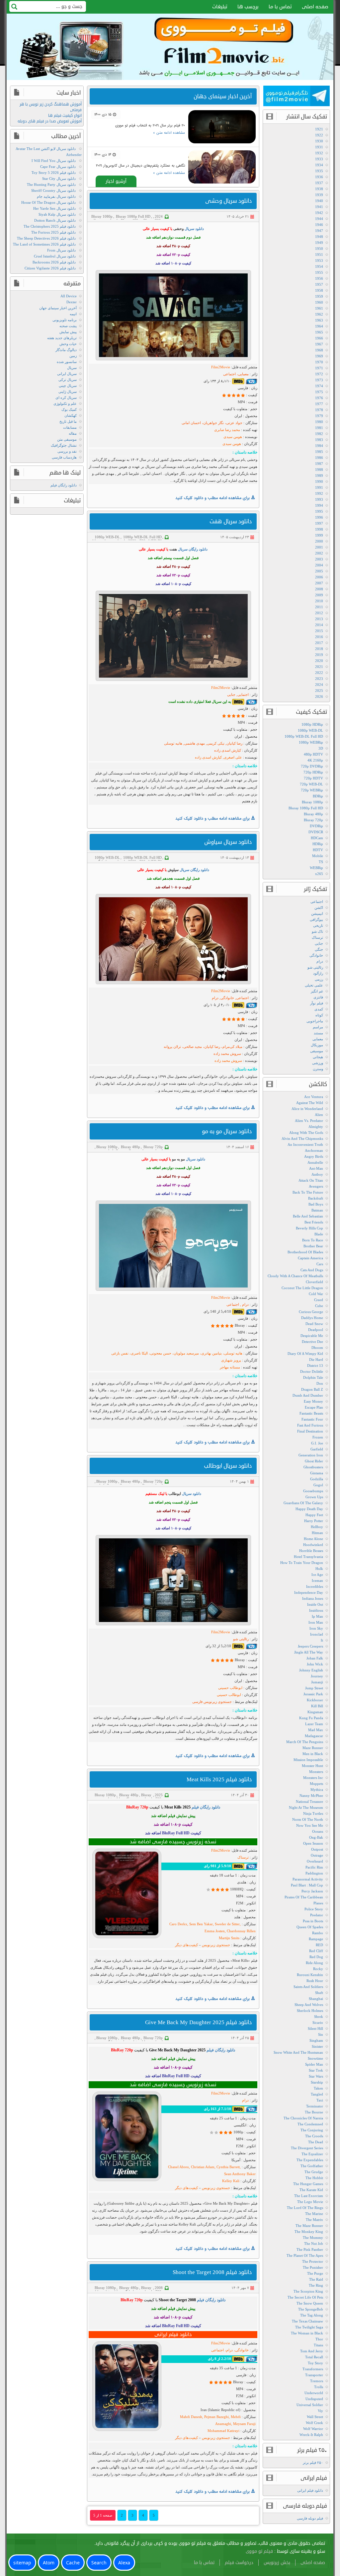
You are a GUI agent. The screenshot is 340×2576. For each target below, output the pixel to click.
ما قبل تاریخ (68, 421)
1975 (319, 392)
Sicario (318, 2023)
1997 (319, 523)
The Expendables (310, 2160)
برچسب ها (248, 7)
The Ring (316, 2285)
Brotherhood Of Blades (305, 1252)
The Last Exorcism (309, 2196)
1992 (319, 493)
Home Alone (313, 1539)
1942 (319, 213)
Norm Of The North (308, 1819)
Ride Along (314, 1963)
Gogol (318, 1485)
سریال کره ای (66, 398)
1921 (319, 129)
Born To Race (313, 1240)
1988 (319, 470)
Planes (318, 1903)
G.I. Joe (317, 1443)
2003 (319, 559)
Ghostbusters (313, 1467)
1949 (319, 243)
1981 (319, 428)
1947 (319, 231)
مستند (318, 1033)
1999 (319, 535)
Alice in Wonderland (307, 1109)
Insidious (316, 1610)
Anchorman (314, 1150)
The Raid (316, 2279)
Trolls (319, 2387)
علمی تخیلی (314, 985)
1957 (319, 284)
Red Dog (316, 1957)
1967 (319, 344)
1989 (319, 476)
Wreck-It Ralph (311, 2435)
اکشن (319, 908)
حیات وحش (68, 344)
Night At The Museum (306, 1807)
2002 (319, 553)
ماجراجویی (315, 1021)
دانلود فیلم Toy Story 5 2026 (54, 173)
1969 (319, 356)
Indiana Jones (313, 1598)
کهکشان (71, 415)
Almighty (316, 1127)
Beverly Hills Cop (309, 1228)
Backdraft (316, 1198)
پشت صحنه (68, 326)
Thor (319, 2339)
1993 (319, 499)
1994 (319, 505)
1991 (319, 487)
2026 (319, 697)
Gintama (317, 1473)
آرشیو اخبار (116, 181)
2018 (319, 649)
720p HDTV (313, 778)
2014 (319, 625)
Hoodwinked (313, 1545)
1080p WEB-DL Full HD (142, 537)
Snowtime (315, 2058)
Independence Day (309, 1592)
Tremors (317, 2381)
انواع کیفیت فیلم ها (65, 116)
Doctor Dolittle (312, 1371)
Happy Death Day (309, 1509)
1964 (319, 326)
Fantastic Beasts (311, 1413)
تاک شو (317, 931)
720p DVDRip (312, 766)
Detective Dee (312, 1342)
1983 (319, 440)
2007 (319, 583)
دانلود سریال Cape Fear (58, 167)
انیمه (73, 314)
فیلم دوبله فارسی (310, 2518)
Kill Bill (317, 1706)
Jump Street (314, 1688)
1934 (319, 165)
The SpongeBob (311, 2309)
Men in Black (313, 1754)
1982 (319, 434)
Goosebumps (313, 1491)
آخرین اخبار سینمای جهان (58, 308)
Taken (318, 2088)
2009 (319, 595)
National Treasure (309, 1802)
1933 (319, 159)
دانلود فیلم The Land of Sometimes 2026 (44, 244)
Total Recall (314, 2357)
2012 (319, 613)
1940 (319, 201)
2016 (319, 637)
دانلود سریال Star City (59, 179)
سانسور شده (67, 362)
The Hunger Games (308, 2184)
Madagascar (314, 1736)
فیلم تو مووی (259, 2551)
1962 (319, 314)
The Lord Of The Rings (305, 2208)
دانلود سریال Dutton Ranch (55, 220)
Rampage (316, 1939)
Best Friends (314, 1222)
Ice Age (317, 1575)
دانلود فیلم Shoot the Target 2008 (212, 2272)
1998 (319, 529)
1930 (319, 141)
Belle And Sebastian (308, 1216)
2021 (319, 667)
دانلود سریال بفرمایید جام (56, 196)
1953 (319, 260)
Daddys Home (312, 1318)
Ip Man (317, 1616)
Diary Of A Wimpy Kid (305, 1354)
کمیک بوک (69, 409)
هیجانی (318, 1057)
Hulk (319, 1569)
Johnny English (311, 1670)
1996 (319, 517)
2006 (319, 577)
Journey (317, 1676)
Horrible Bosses (311, 1551)
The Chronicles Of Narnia (303, 2118)
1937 (319, 183)
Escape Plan (314, 1407)
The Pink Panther (310, 2249)
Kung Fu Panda (311, 1718)
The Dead (316, 2142)
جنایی (319, 943)
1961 (319, 308)
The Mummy (313, 2238)
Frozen (318, 1437)
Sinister (317, 2046)
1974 (319, 386)
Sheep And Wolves (309, 2005)
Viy (320, 2411)
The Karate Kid (311, 2190)
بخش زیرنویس (277, 2563)
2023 (319, 679)
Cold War (316, 1294)
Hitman (317, 1533)
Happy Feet (314, 1515)
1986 (319, 458)
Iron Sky (316, 1628)
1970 (319, 362)
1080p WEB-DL (107, 537)
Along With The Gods (306, 1133)
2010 (319, 601)
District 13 (315, 1365)
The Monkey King (309, 2232)
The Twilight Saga (309, 2327)
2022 (319, 673)
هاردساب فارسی (64, 457)
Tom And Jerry (312, 2351)
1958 (319, 290)
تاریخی (318, 925)
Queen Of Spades (310, 1927)
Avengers (316, 1186)
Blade (319, 1234)
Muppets (316, 1784)
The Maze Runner (309, 2226)
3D (321, 748)
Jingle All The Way (309, 1652)
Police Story (314, 1909)
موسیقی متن (67, 439)
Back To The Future (308, 1192)
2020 (319, 661)
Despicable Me (312, 1336)
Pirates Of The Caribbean (304, 1897)
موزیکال (317, 1045)
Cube (319, 1306)
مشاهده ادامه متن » (169, 133)
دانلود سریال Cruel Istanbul (55, 256)
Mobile (318, 856)
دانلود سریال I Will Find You (54, 161)
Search (99, 2563)
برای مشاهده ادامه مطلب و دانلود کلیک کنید (213, 498)
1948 (319, 237)
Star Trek (316, 2070)
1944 (319, 219)
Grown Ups (314, 1497)
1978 (319, 410)
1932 (319, 153)
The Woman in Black (307, 2333)
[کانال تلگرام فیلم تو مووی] (297, 97)
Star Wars (316, 2076)
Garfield (317, 1449)
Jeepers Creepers (310, 1646)
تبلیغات (220, 7)
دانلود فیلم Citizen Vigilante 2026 (50, 268)
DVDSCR (316, 832)
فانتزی (318, 997)
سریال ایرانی (67, 374)
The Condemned (310, 2124)
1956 (319, 278)
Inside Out (315, 1604)
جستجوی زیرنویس (215, 1945)
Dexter (72, 302)
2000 (319, 541)
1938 (319, 189)
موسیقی (317, 1051)
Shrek (319, 2017)
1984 (319, 446)
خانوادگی (316, 955)
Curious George (311, 1312)
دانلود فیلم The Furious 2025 (53, 232)
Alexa (124, 2563)
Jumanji (317, 1682)
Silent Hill (315, 2028)
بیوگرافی (316, 920)
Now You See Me (310, 1825)
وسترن (318, 1069)
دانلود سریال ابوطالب (228, 1466)
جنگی (319, 949)
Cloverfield (314, 1282)
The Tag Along (312, 2315)
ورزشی (318, 1063)
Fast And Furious (310, 1425)
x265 (319, 874)
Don (320, 1383)
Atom (49, 2563)
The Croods (314, 2136)
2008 (159, 2288)
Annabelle (315, 1162)
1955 (319, 272)
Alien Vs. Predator (309, 1121)
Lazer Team (314, 1724)
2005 (319, 571)
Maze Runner (313, 1748)
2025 (159, 1795)
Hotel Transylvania (308, 1557)
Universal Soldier (310, 2405)
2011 (319, 607)
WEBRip (316, 868)
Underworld (314, 2393)
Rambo (318, 1933)
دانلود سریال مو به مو (227, 1131)
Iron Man (316, 1622)
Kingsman (315, 1712)
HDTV (318, 850)
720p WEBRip (312, 790)
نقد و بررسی (67, 451)
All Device (69, 296)
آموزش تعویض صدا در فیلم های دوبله (50, 121)
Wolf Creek (314, 2423)
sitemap (22, 2563)
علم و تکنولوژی (65, 404)
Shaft (319, 1993)
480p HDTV (313, 754)
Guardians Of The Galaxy (303, 1503)
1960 (319, 302)
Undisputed (314, 2399)
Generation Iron (311, 1455)
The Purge (315, 2273)
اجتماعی (317, 902)
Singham (316, 2040)
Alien (319, 1115)
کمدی (319, 1009)
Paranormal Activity (308, 1879)
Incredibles (315, 1586)
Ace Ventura (314, 1097)
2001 (319, 547)
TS (321, 862)
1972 (319, 374)
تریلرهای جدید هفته (62, 338)
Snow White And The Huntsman (298, 2052)
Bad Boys (316, 1204)
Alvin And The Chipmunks (302, 1139)
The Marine (314, 2214)
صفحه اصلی (315, 7)
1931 (319, 147)
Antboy (317, 1174)
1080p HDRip (312, 724)
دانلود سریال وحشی (228, 201)
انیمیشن (317, 914)
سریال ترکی (68, 380)
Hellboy (317, 1527)
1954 (319, 266)
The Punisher (313, 2267)
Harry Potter (314, 1521)
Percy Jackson (312, 1891)
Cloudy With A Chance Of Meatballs (295, 1276)
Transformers (313, 2369)
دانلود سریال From (61, 250)
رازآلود (318, 973)
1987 (319, 464)
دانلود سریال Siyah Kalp (57, 214)
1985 (319, 452)
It (322, 1640)
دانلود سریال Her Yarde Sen (54, 208)
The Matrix (314, 2220)
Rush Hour (315, 1981)
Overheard (315, 1861)
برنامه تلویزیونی (65, 320)
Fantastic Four (312, 1419)
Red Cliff (316, 1951)
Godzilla (317, 1479)
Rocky (318, 1969)
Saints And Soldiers (308, 1987)
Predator (317, 1915)
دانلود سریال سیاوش (228, 842)
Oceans (318, 1831)
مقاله (73, 433)
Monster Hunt (312, 1766)
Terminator (315, 2106)
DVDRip (316, 826)
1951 (319, 255)
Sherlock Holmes (310, 2011)
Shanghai (316, 1999)
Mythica (317, 1790)
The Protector (313, 2261)
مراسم (318, 1027)
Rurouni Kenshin (310, 1975)
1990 (319, 481)
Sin (321, 2034)
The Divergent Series (307, 2148)
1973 (319, 380)
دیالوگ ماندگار (66, 350)
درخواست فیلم (239, 2563)
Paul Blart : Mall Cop (307, 1885)
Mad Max (316, 1730)
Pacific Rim (314, 1867)
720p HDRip (313, 772)
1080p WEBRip (311, 742)
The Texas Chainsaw (307, 2321)
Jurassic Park (313, 1694)
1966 (319, 338)
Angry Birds (314, 1156)
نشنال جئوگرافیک (64, 445)
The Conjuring (312, 2130)
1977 (319, 404)
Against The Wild (310, 1103)
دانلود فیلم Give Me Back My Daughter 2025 (198, 2022)
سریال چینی (68, 386)
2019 (319, 655)
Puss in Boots (313, 1921)
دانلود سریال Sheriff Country (53, 190)
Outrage (317, 1855)
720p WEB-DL (311, 784)
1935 (319, 171)
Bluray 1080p (102, 216)
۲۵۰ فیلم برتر (313, 2463)
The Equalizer (312, 2154)
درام (320, 961)
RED (319, 1945)
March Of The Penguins (305, 1742)
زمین (73, 356)
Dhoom (317, 1348)
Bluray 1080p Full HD (133, 216)
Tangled (317, 2094)
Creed (319, 1300)
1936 (319, 177)
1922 (319, 135)
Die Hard (316, 1360)
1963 (319, 320)
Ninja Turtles (313, 1813)
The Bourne (314, 2112)
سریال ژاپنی (68, 392)
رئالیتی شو (315, 967)
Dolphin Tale (313, 1377)
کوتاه (319, 1015)
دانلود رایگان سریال (193, 549)
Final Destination (310, 1431)
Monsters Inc (313, 1778)
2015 (319, 631)
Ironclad (317, 1634)
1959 (319, 296)
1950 (319, 249)
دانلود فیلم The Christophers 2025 (50, 226)
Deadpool (316, 1330)
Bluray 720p (153, 1147)
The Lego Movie (310, 2202)
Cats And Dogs (312, 1270)
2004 (319, 565)
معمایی (318, 1039)
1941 (319, 207)
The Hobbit (314, 2178)
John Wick (315, 1664)
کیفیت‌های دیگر (187, 1945)
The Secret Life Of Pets (305, 2297)
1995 (319, 511)
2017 (319, 643)
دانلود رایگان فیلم (64, 485)
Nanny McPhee (311, 1796)
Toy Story (315, 2363)
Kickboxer (315, 1700)
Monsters (316, 1772)
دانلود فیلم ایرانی (310, 2490)
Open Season (313, 1843)
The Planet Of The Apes (305, 2255)
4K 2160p (315, 760)
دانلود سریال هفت (231, 521)
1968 (319, 350)
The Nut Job (314, 2244)
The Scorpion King (308, 2291)
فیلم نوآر (317, 1003)
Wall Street (315, 2417)
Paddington (314, 1873)
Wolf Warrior (313, 2429)
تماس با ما (280, 7)
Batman (317, 1210)
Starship (317, 2082)
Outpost (317, 1849)
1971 (319, 368)
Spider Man (314, 2064)
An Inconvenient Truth (305, 1144)
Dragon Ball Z (312, 1389)
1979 (319, 416)
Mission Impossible (308, 1760)
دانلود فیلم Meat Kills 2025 (219, 1779)
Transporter (314, 2375)
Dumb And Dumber (308, 1395)
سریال (72, 368)
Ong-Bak (316, 1837)
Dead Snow (314, 1324)
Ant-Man (316, 1168)
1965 (319, 332)
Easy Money (313, 1401)
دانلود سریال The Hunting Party (51, 184)
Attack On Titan (311, 1180)
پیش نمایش (68, 332)
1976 (319, 398)
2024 (159, 216)
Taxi (320, 2100)
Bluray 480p (130, 1147)
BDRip (318, 796)
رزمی (319, 979)
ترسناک (317, 937)
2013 (319, 619)
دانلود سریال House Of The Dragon (48, 202)
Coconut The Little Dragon (302, 1288)
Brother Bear (313, 1246)
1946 (319, 225)
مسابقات (70, 427)
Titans (318, 2345)
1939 (319, 195)
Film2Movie (221, 367)
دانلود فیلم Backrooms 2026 (54, 262)
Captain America (310, 1258)
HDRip (318, 844)
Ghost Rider (314, 1461)
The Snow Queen (310, 2303)
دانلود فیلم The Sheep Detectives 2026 (46, 238)
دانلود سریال (194, 229)
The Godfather (312, 2166)
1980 (319, 422)
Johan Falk (315, 1658)
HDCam (317, 838)
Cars (320, 1264)
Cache (73, 2563)
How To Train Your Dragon (302, 1563)
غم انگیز (317, 991)
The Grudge (314, 2172)
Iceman (317, 1581)
